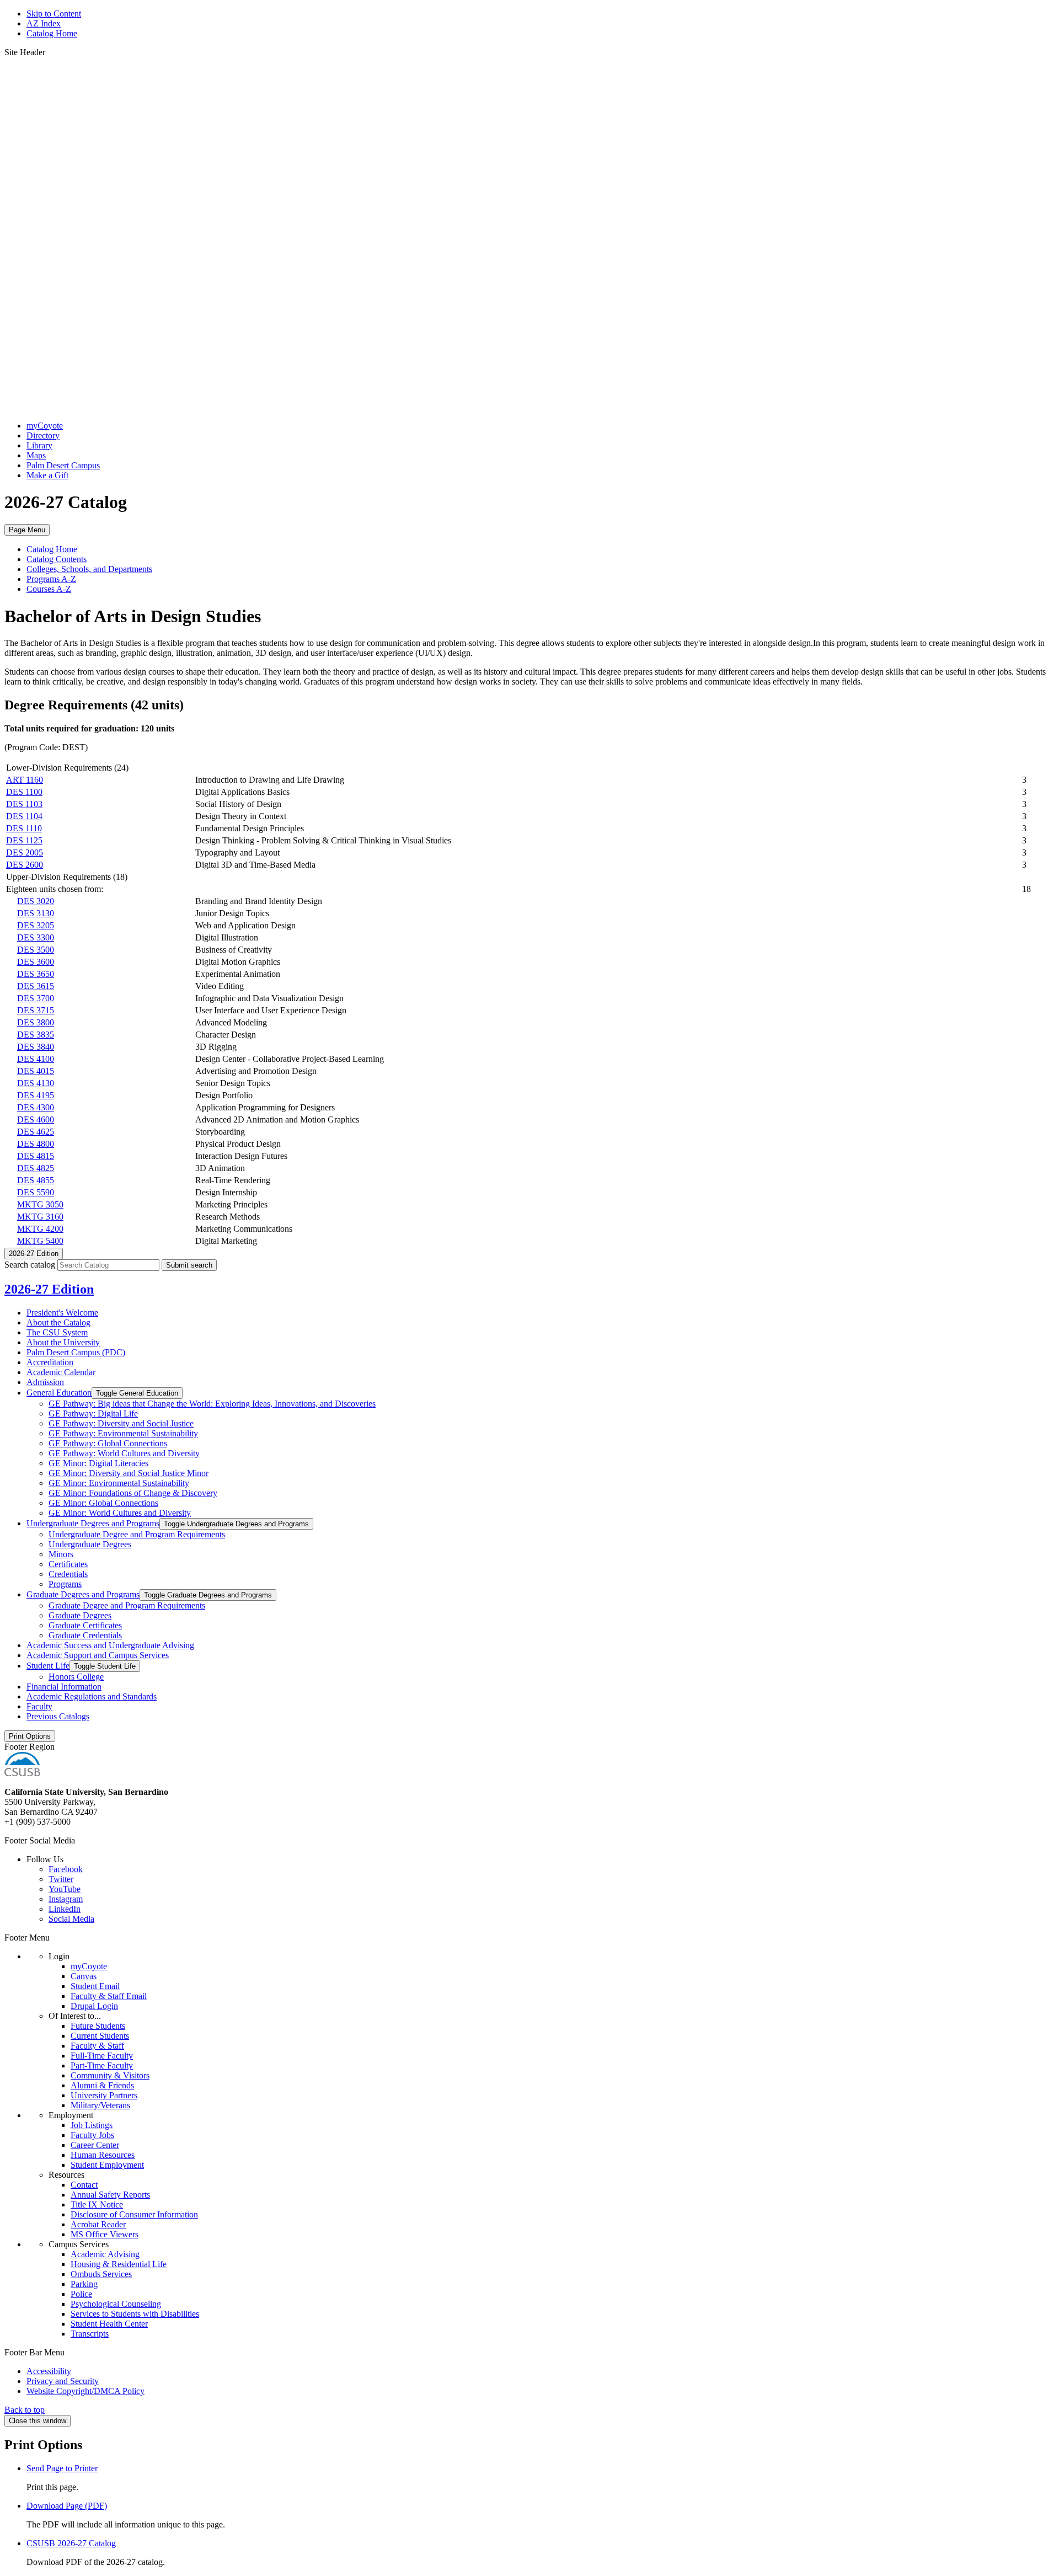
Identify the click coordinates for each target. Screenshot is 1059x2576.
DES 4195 (36, 1095)
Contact (84, 2185)
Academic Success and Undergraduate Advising (110, 1645)
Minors (61, 1554)
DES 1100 (24, 792)
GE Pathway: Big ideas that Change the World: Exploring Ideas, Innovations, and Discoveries (212, 1404)
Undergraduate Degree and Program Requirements (137, 1534)
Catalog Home (52, 33)
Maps (36, 455)
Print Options (30, 1736)
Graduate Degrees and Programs (83, 1594)
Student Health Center (109, 2324)
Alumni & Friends (102, 2085)
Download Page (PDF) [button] (67, 2506)
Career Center (95, 2145)
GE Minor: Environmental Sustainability (119, 1483)
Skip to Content (54, 14)
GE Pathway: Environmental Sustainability (123, 1433)
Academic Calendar (61, 1372)
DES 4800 (36, 1144)
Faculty (39, 1706)
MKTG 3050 (40, 1204)
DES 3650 (36, 974)
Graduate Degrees (80, 1615)
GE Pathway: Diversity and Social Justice (121, 1423)
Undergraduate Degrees (90, 1544)
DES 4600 (36, 1119)
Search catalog (30, 1265)
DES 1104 (24, 816)
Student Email (95, 1986)
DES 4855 (36, 1180)
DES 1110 (24, 828)
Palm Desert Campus (63, 465)
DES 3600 (36, 962)
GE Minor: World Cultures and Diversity (120, 1513)
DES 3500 (36, 950)
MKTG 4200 (40, 1229)
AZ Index (44, 23)
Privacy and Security (63, 2381)
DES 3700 (36, 998)
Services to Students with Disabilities (135, 2314)
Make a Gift (47, 475)
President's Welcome (62, 1313)
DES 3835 (36, 1035)
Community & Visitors (110, 2075)
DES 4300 (36, 1107)
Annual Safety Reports (110, 2195)
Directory (43, 435)
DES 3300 (36, 937)
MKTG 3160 (40, 1217)
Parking (84, 2284)
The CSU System (57, 1332)
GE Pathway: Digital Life (93, 1413)
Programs (65, 1584)
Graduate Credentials (85, 1635)
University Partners (104, 2095)
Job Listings (92, 2125)
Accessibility (49, 2371)
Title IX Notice (97, 2204)
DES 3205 (36, 925)
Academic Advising (105, 2254)
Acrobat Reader (98, 2224)
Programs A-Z (51, 579)
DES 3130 (36, 913)
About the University (63, 1342)
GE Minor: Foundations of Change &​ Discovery (133, 1493)
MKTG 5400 (40, 1241)
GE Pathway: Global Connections (108, 1443)
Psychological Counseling (116, 2304)
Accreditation (50, 1362)
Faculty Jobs (92, 2135)
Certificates (68, 1564)
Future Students (98, 2026)
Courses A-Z (49, 589)
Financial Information (64, 1687)
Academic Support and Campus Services (98, 1655)
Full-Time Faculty (102, 2056)
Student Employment (107, 2165)
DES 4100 (36, 1059)
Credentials (68, 1574)
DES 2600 (25, 865)
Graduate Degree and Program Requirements (127, 1605)
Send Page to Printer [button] (62, 2468)
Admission (45, 1382)
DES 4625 (36, 1132)
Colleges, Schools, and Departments (89, 569)
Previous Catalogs (58, 1716)
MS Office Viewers (105, 2234)
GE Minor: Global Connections (103, 1503)
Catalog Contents (57, 559)
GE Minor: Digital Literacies (98, 1463)
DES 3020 (36, 901)
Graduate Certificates (85, 1625)
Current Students (100, 2036)
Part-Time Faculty (102, 2065)
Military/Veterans (100, 2105)
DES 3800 (36, 1022)
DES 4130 (36, 1083)
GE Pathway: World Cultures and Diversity (124, 1453)
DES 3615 (36, 986)
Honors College (76, 1677)
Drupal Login (94, 2006)
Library (39, 445)
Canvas (84, 1976)
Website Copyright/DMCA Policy (85, 2391)
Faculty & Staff (97, 2046)
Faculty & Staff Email (109, 1996)
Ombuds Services (101, 2274)
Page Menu (27, 530)
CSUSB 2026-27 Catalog (71, 2543)
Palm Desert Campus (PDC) (76, 1352)
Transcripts (90, 2334)
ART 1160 (25, 780)
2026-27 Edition (49, 1289)
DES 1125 (24, 840)
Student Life (48, 1666)
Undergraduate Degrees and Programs (93, 1523)
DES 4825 (36, 1168)
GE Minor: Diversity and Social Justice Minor (129, 1473)
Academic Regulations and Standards (92, 1696)
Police (81, 2294)
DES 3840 (36, 1047)
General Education (59, 1393)
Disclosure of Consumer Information (134, 2214)
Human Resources (103, 2155)
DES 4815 (36, 1156)
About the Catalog (58, 1322)
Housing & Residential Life (119, 2264)
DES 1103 (24, 804)
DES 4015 (36, 1071)
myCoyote (45, 426)
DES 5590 (36, 1192)
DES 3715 (36, 1010)
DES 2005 (25, 853)
